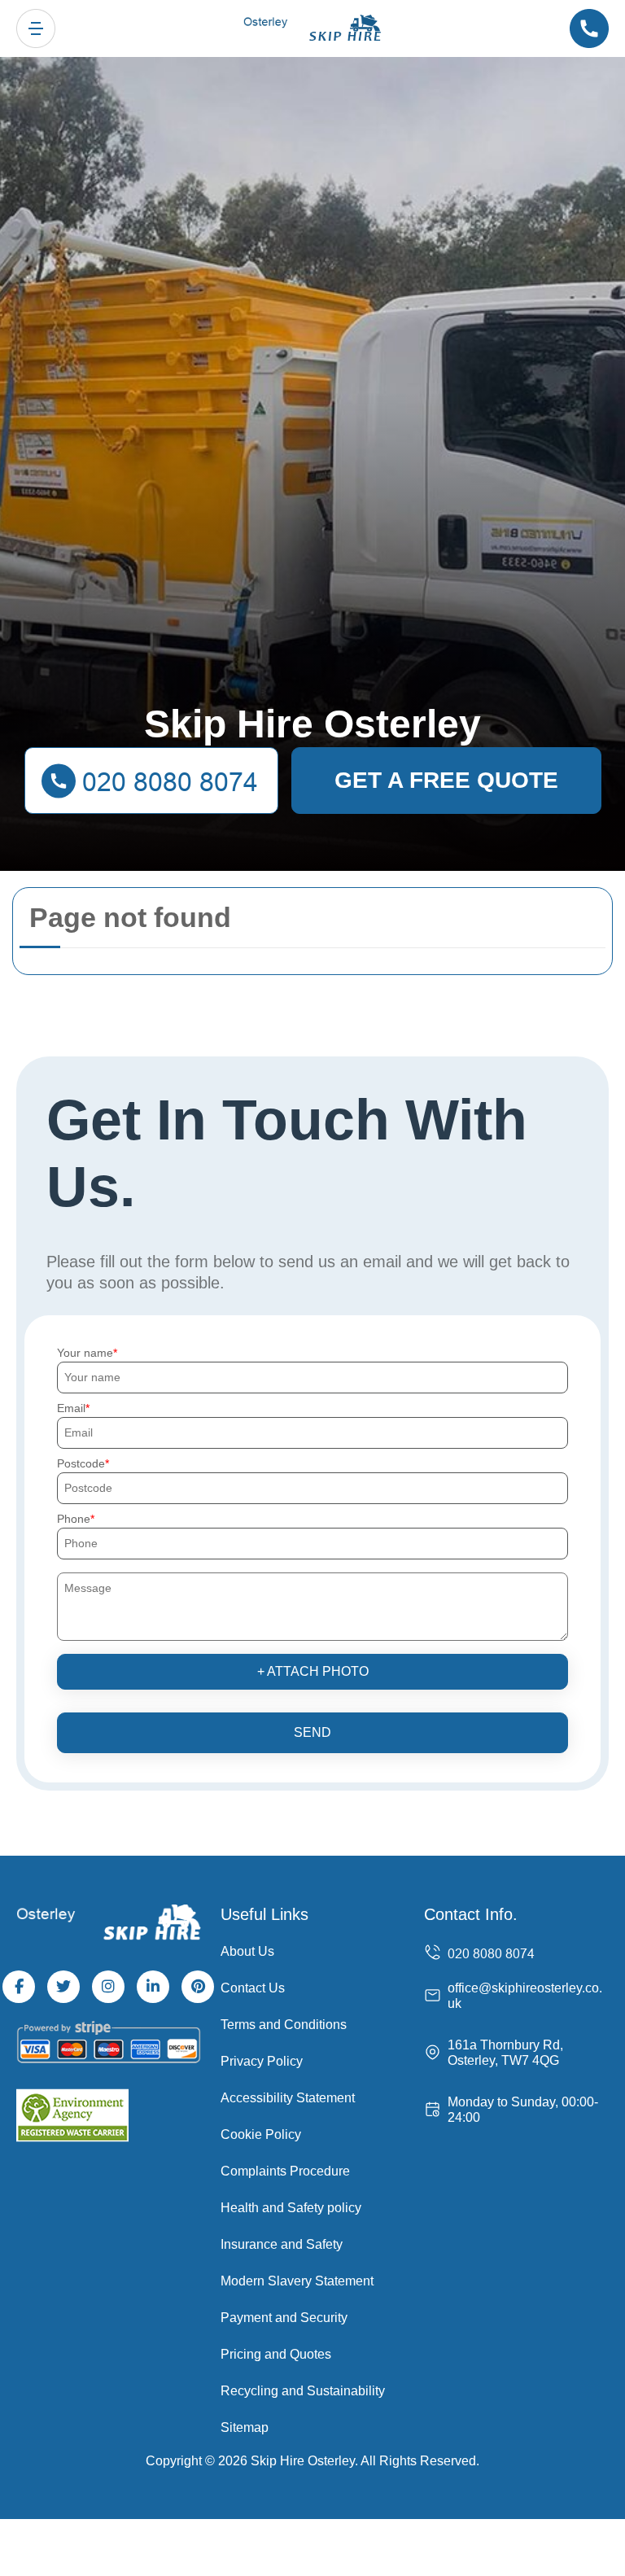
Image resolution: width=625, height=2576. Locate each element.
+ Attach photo (313, 1671)
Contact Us (253, 1988)
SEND (312, 1732)
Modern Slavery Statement (297, 2281)
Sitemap (245, 2427)
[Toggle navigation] (36, 28)
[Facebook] (19, 1987)
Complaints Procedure (285, 2171)
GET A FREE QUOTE (446, 780)
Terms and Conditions (284, 2025)
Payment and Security (284, 2318)
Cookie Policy (261, 2134)
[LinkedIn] (153, 1987)
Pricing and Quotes (276, 2354)
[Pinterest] (198, 1987)
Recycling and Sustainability (303, 2391)
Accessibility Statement (288, 2098)
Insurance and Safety (282, 2244)
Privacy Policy (262, 2061)
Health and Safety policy (291, 2208)
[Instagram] (108, 1987)
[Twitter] (63, 1987)
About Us (247, 1951)
